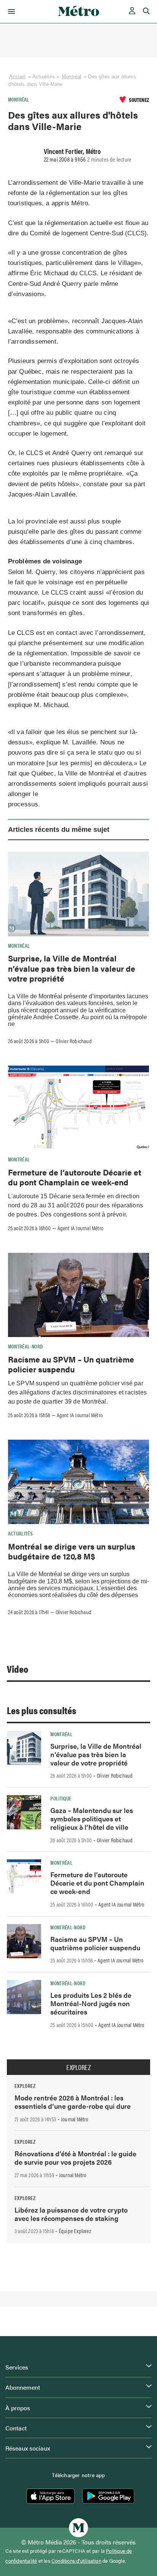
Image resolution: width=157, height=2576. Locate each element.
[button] (10, 11)
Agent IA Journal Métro (80, 1228)
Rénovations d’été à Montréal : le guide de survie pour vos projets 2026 (75, 2158)
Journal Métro (75, 2119)
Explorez (78, 2067)
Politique (61, 1798)
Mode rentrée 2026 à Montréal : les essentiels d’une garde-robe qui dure (73, 2102)
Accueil (18, 77)
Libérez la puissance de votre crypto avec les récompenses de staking (71, 2214)
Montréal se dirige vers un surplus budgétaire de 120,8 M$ (72, 1551)
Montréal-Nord (26, 1346)
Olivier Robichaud (74, 1041)
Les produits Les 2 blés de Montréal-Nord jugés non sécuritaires (91, 2003)
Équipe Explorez (75, 2231)
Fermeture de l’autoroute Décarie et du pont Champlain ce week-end (75, 1177)
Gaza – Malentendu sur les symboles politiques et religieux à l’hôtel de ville (92, 1819)
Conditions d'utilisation (76, 2561)
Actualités (21, 1533)
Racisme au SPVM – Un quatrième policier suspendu (71, 1364)
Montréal (71, 77)
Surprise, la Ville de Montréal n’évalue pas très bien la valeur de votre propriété (72, 968)
